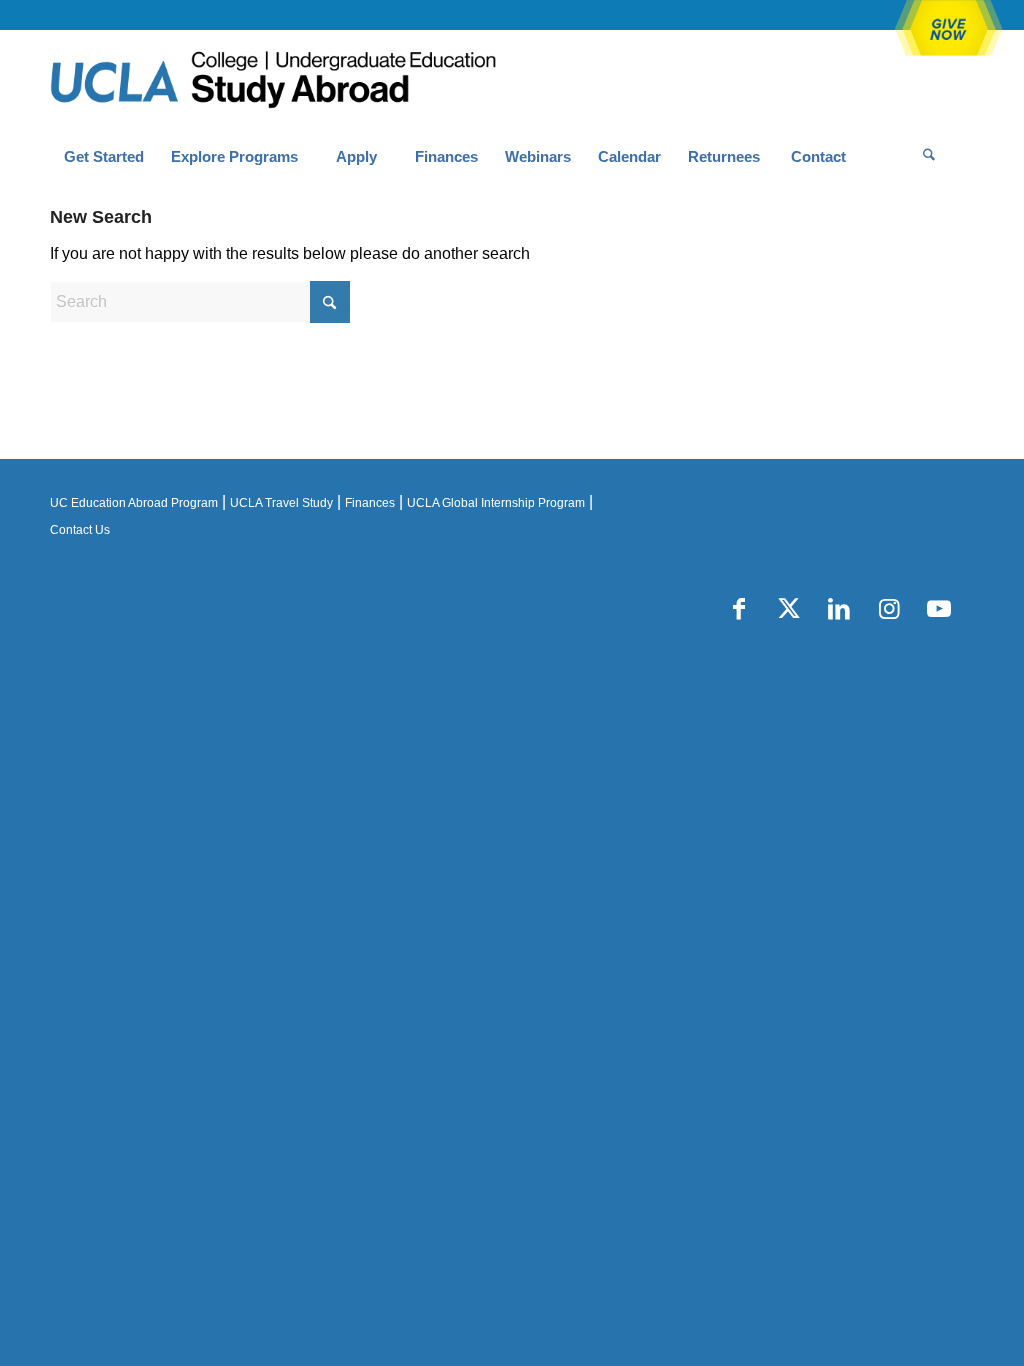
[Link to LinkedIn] (839, 609)
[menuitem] (103, 157)
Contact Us (80, 530)
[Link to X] (789, 609)
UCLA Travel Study (281, 503)
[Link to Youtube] (939, 609)
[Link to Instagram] (889, 609)
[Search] (929, 157)
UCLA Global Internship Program (496, 503)
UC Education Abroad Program (134, 503)
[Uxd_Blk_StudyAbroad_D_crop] (324, 81)
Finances (370, 503)
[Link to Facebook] (739, 609)
